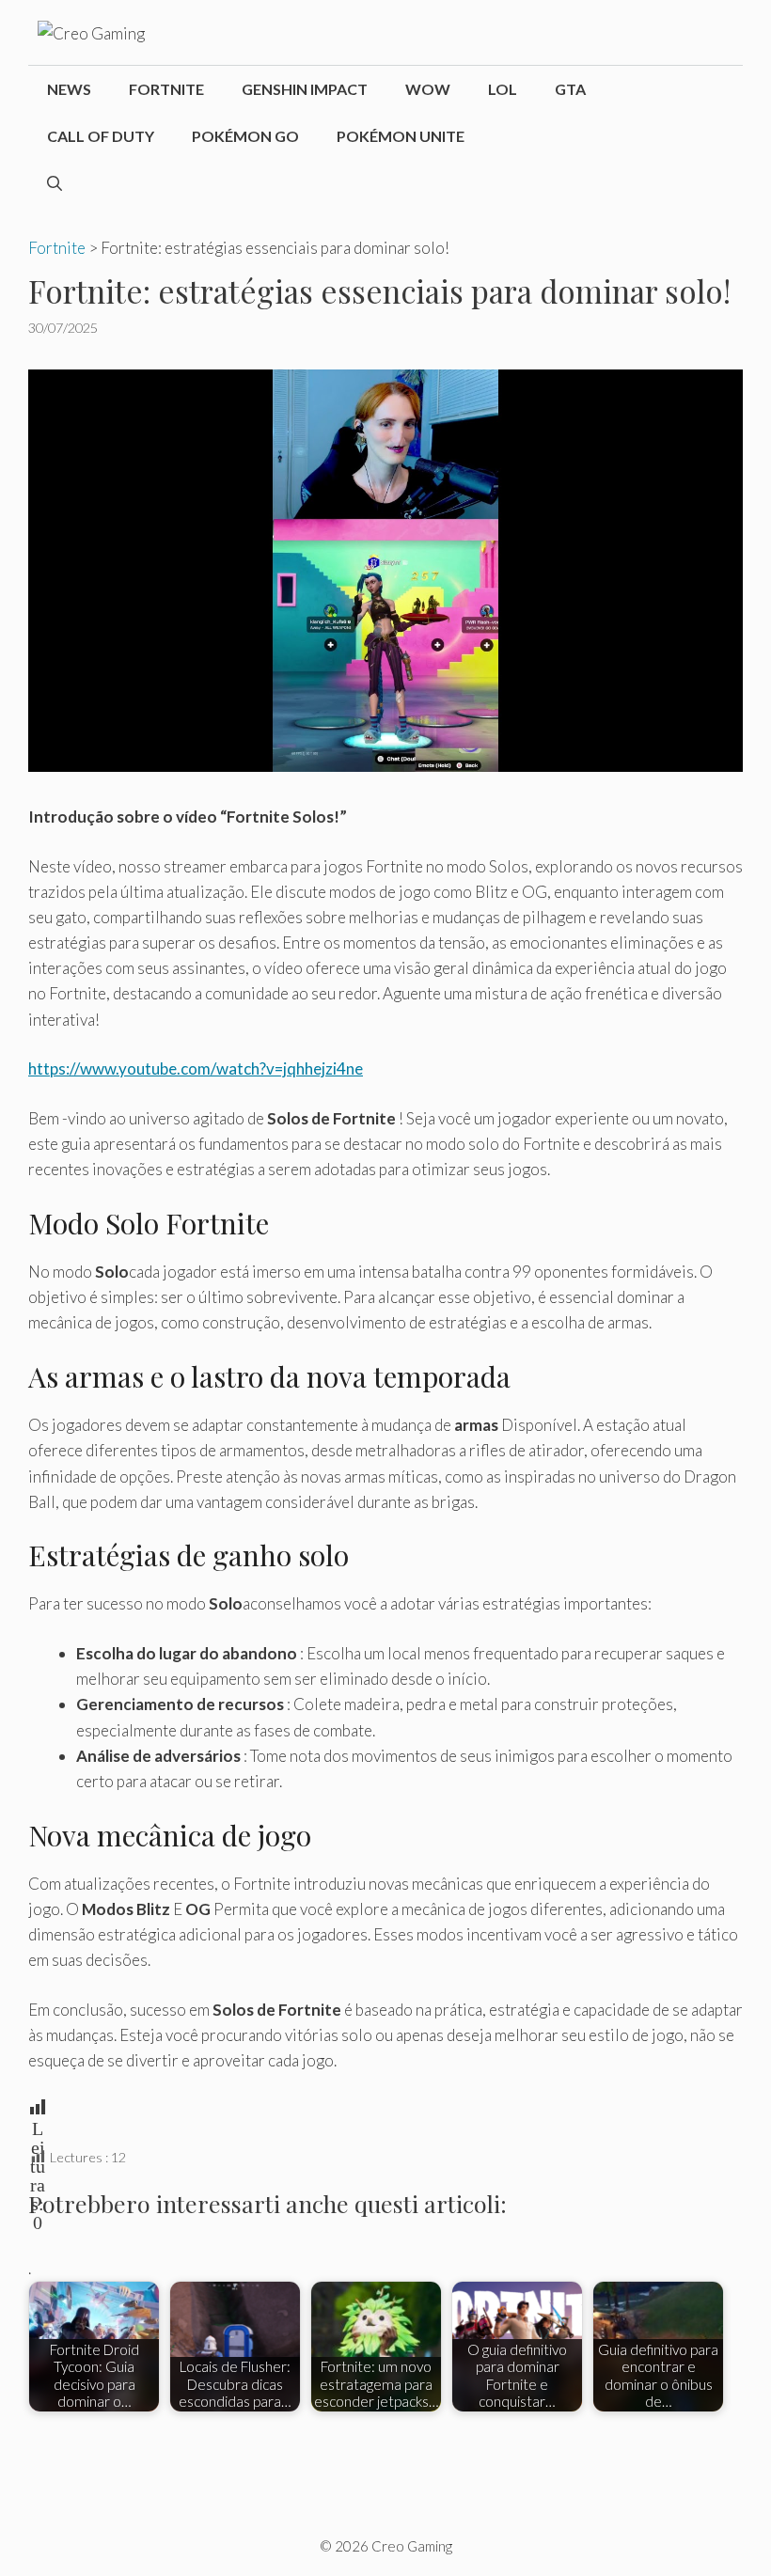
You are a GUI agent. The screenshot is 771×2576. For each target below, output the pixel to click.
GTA (570, 89)
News (69, 89)
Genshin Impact (305, 89)
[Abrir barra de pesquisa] (55, 183)
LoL (503, 89)
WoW (428, 89)
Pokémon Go (245, 136)
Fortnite (166, 89)
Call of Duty (101, 136)
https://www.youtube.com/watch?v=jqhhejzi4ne (196, 1068)
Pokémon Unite (401, 136)
